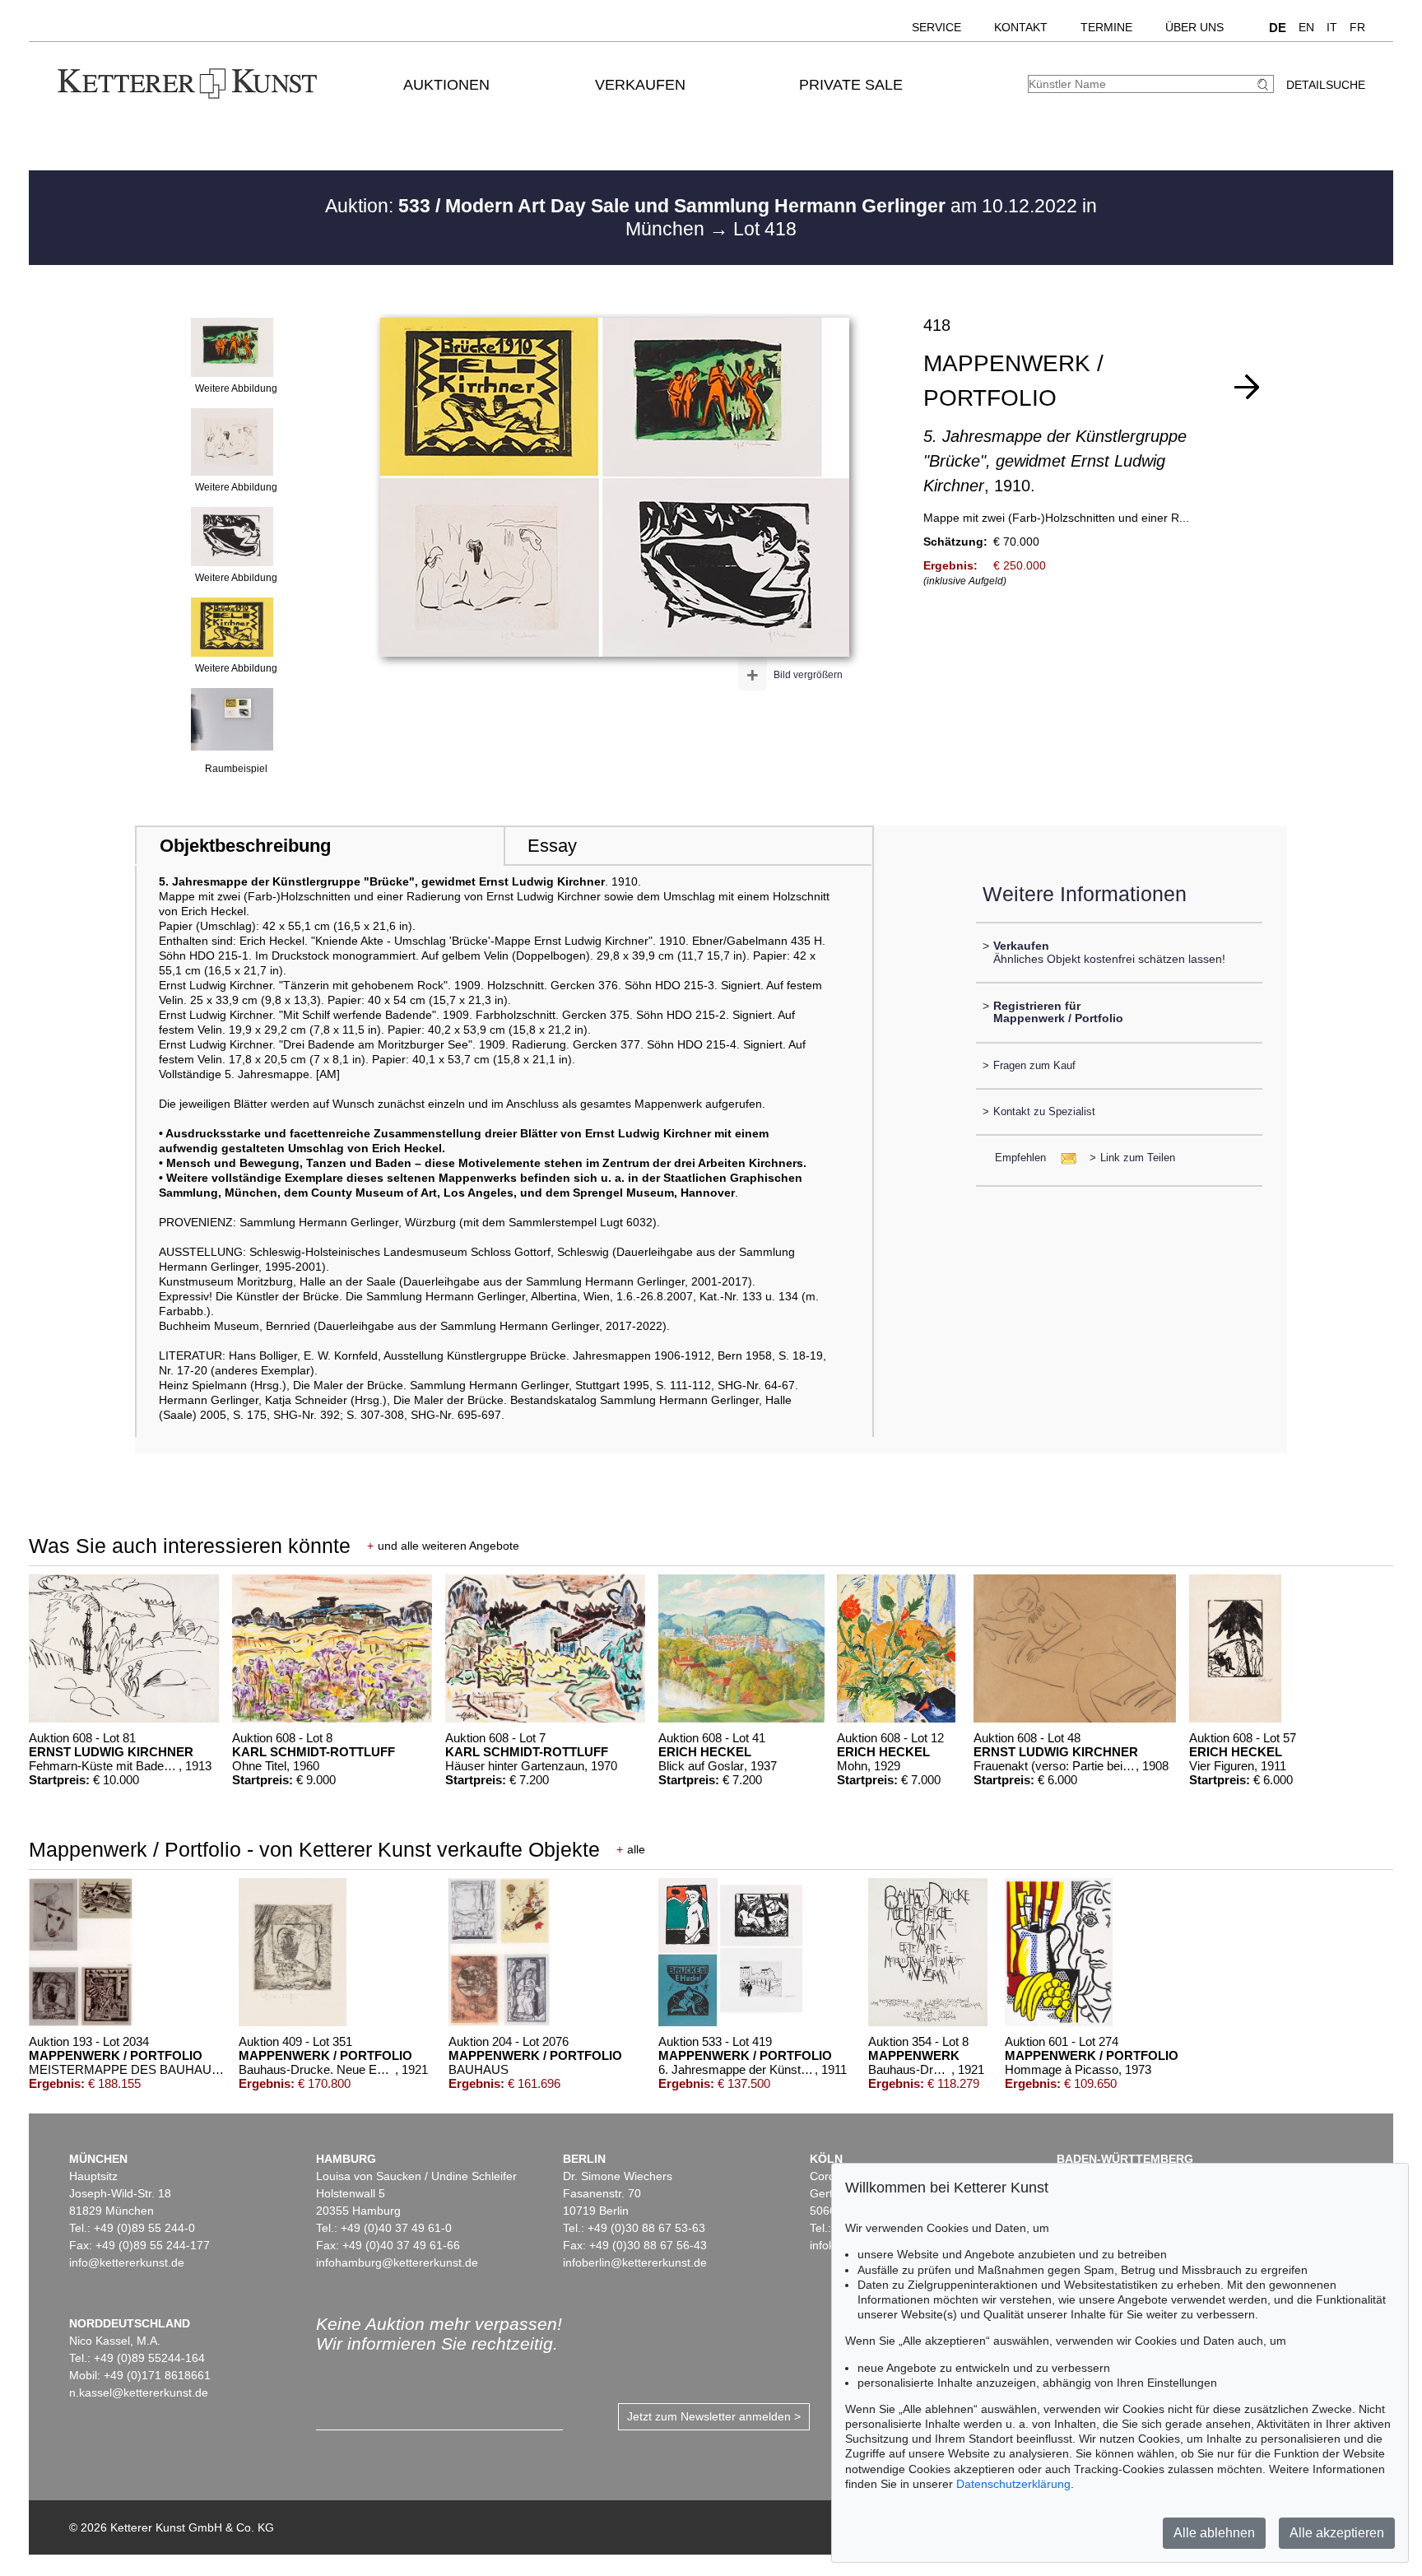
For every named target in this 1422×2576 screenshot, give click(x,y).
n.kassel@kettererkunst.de (139, 2392)
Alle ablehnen (1214, 2533)
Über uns (1194, 27)
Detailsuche (1326, 85)
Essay (552, 846)
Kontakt (1021, 27)
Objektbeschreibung (245, 846)
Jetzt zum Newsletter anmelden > (714, 2416)
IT (1332, 27)
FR (1357, 27)
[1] (1247, 387)
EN (1306, 27)
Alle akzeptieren (1337, 2533)
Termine (1106, 27)
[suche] (1265, 84)
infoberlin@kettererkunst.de (635, 2262)
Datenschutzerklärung (1013, 2484)
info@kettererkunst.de (127, 2262)
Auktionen (446, 85)
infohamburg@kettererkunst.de (397, 2262)
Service (936, 27)
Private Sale (851, 85)
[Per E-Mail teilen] (1064, 1158)
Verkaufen (640, 85)
